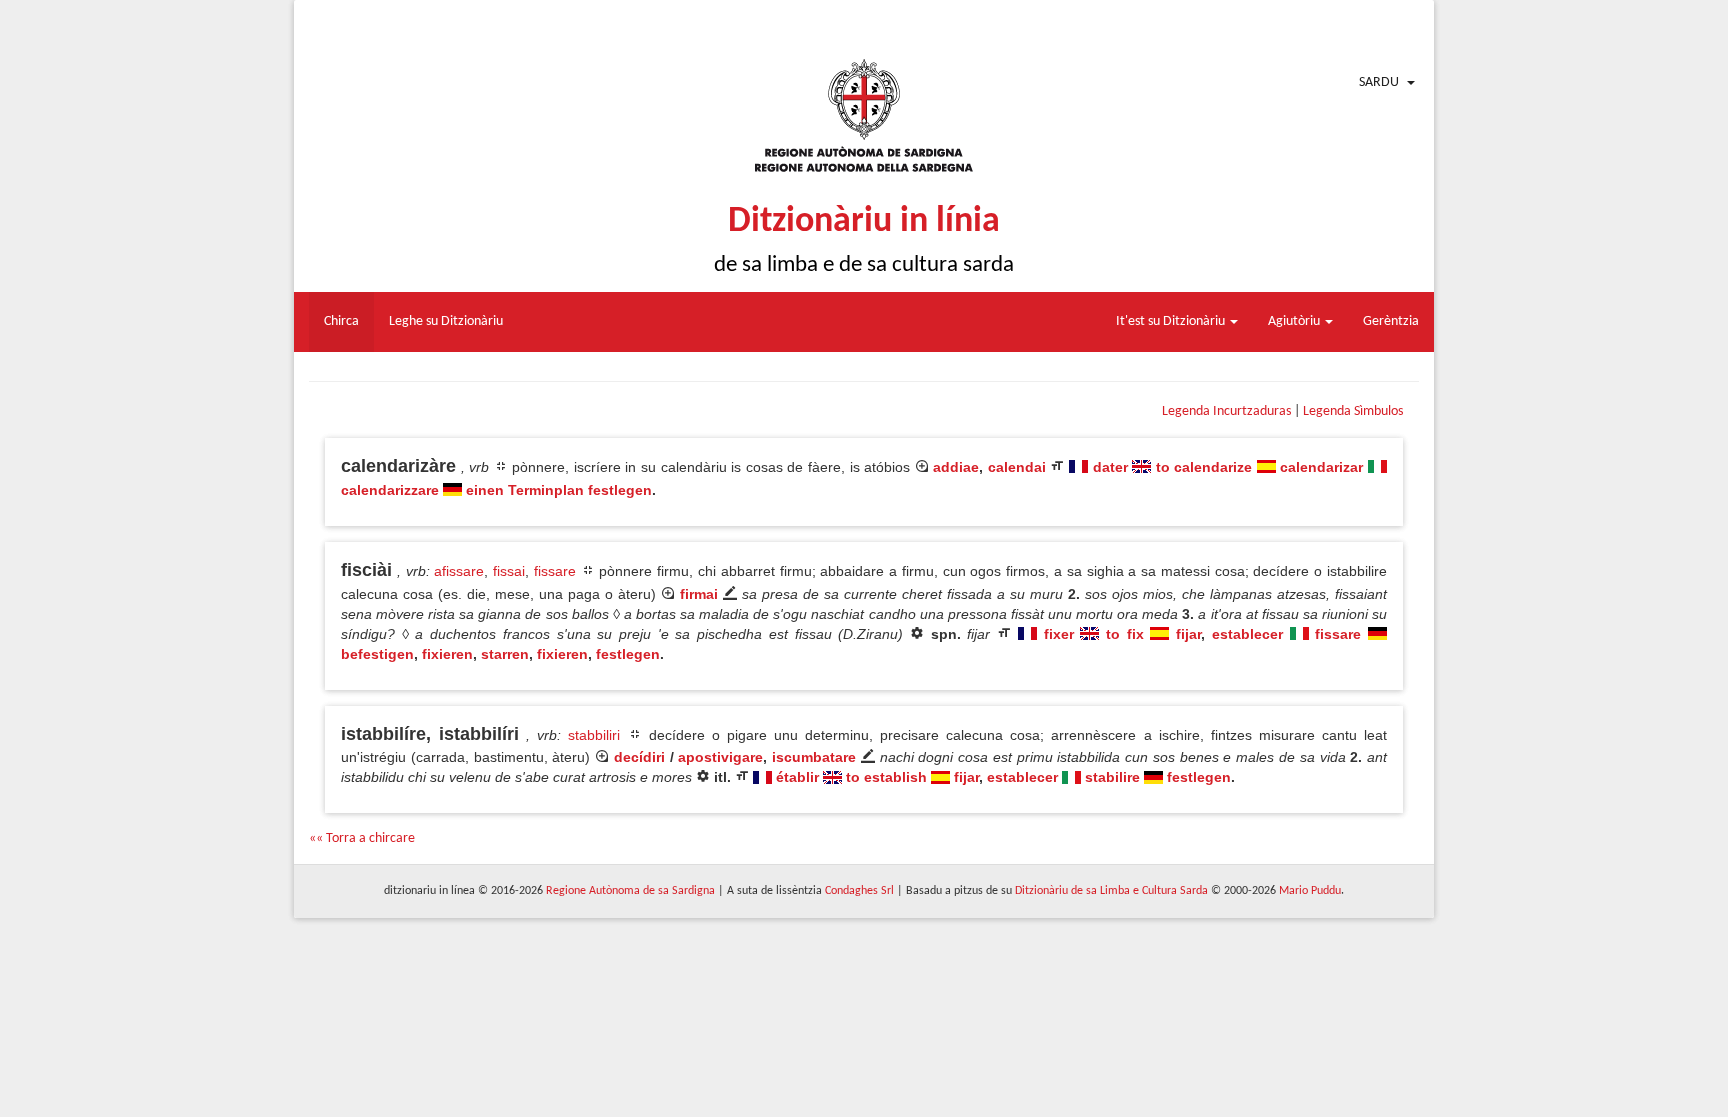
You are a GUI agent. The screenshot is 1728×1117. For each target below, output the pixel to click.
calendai (1017, 467)
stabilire (1112, 777)
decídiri (639, 757)
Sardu (1379, 82)
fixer (1059, 634)
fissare (555, 571)
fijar (1188, 634)
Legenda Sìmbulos (1353, 411)
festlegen (628, 654)
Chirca (341, 321)
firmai (699, 594)
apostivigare (720, 757)
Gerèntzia (1391, 321)
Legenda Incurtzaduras (1226, 411)
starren (505, 654)
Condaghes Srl (859, 891)
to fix (1125, 634)
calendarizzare (390, 490)
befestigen (377, 654)
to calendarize (1204, 467)
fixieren (447, 654)
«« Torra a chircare (362, 838)
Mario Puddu (1310, 891)
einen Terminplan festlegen (559, 490)
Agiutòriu (1295, 321)
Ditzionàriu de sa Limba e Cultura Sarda (1111, 891)
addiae (956, 467)
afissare (459, 571)
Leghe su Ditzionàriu (446, 321)
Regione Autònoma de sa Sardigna (630, 891)
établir (797, 777)
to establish (886, 777)
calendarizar (1321, 467)
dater (1110, 467)
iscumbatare (814, 757)
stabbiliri (594, 735)
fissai (509, 571)
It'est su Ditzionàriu (1172, 321)
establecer (1247, 634)
